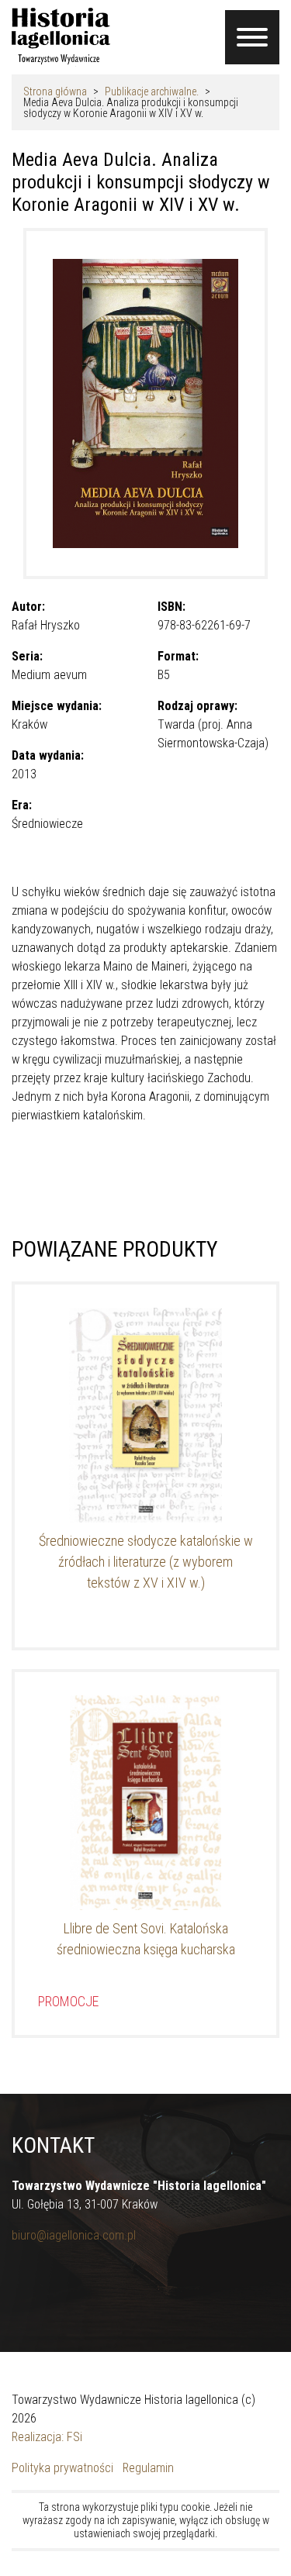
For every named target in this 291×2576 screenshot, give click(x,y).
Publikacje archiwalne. (152, 91)
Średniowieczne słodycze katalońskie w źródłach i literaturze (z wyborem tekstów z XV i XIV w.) (146, 1562)
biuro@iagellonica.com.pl (74, 2235)
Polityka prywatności (62, 2468)
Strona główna (55, 91)
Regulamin (148, 2468)
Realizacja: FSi (47, 2437)
